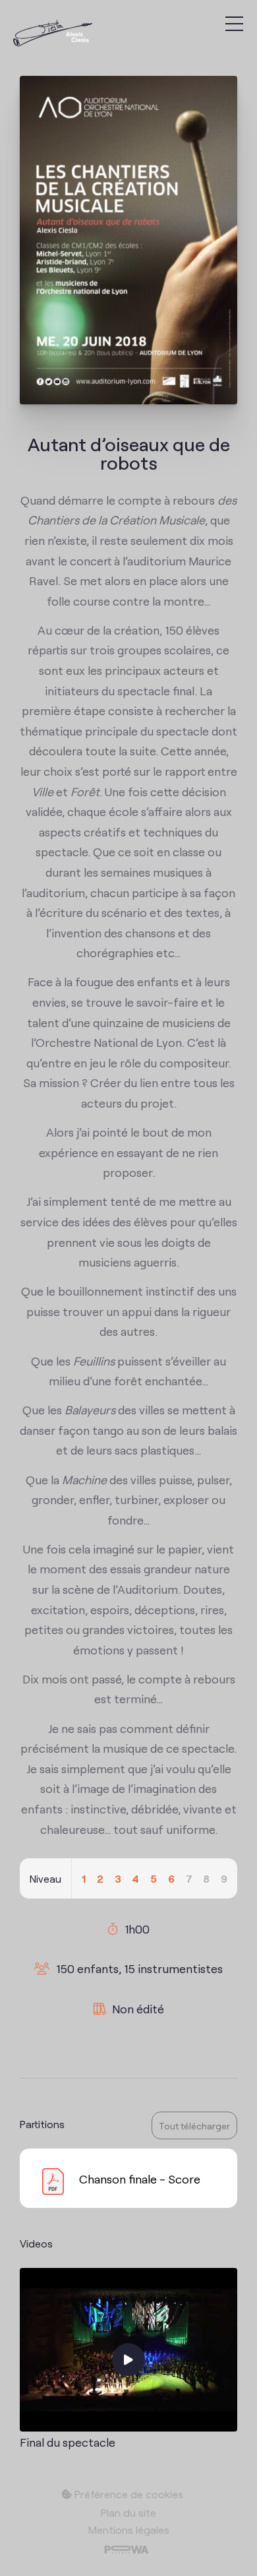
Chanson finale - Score (140, 2178)
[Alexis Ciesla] (53, 35)
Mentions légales (129, 2529)
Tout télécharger (194, 2125)
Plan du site (128, 2512)
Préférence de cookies (128, 2494)
